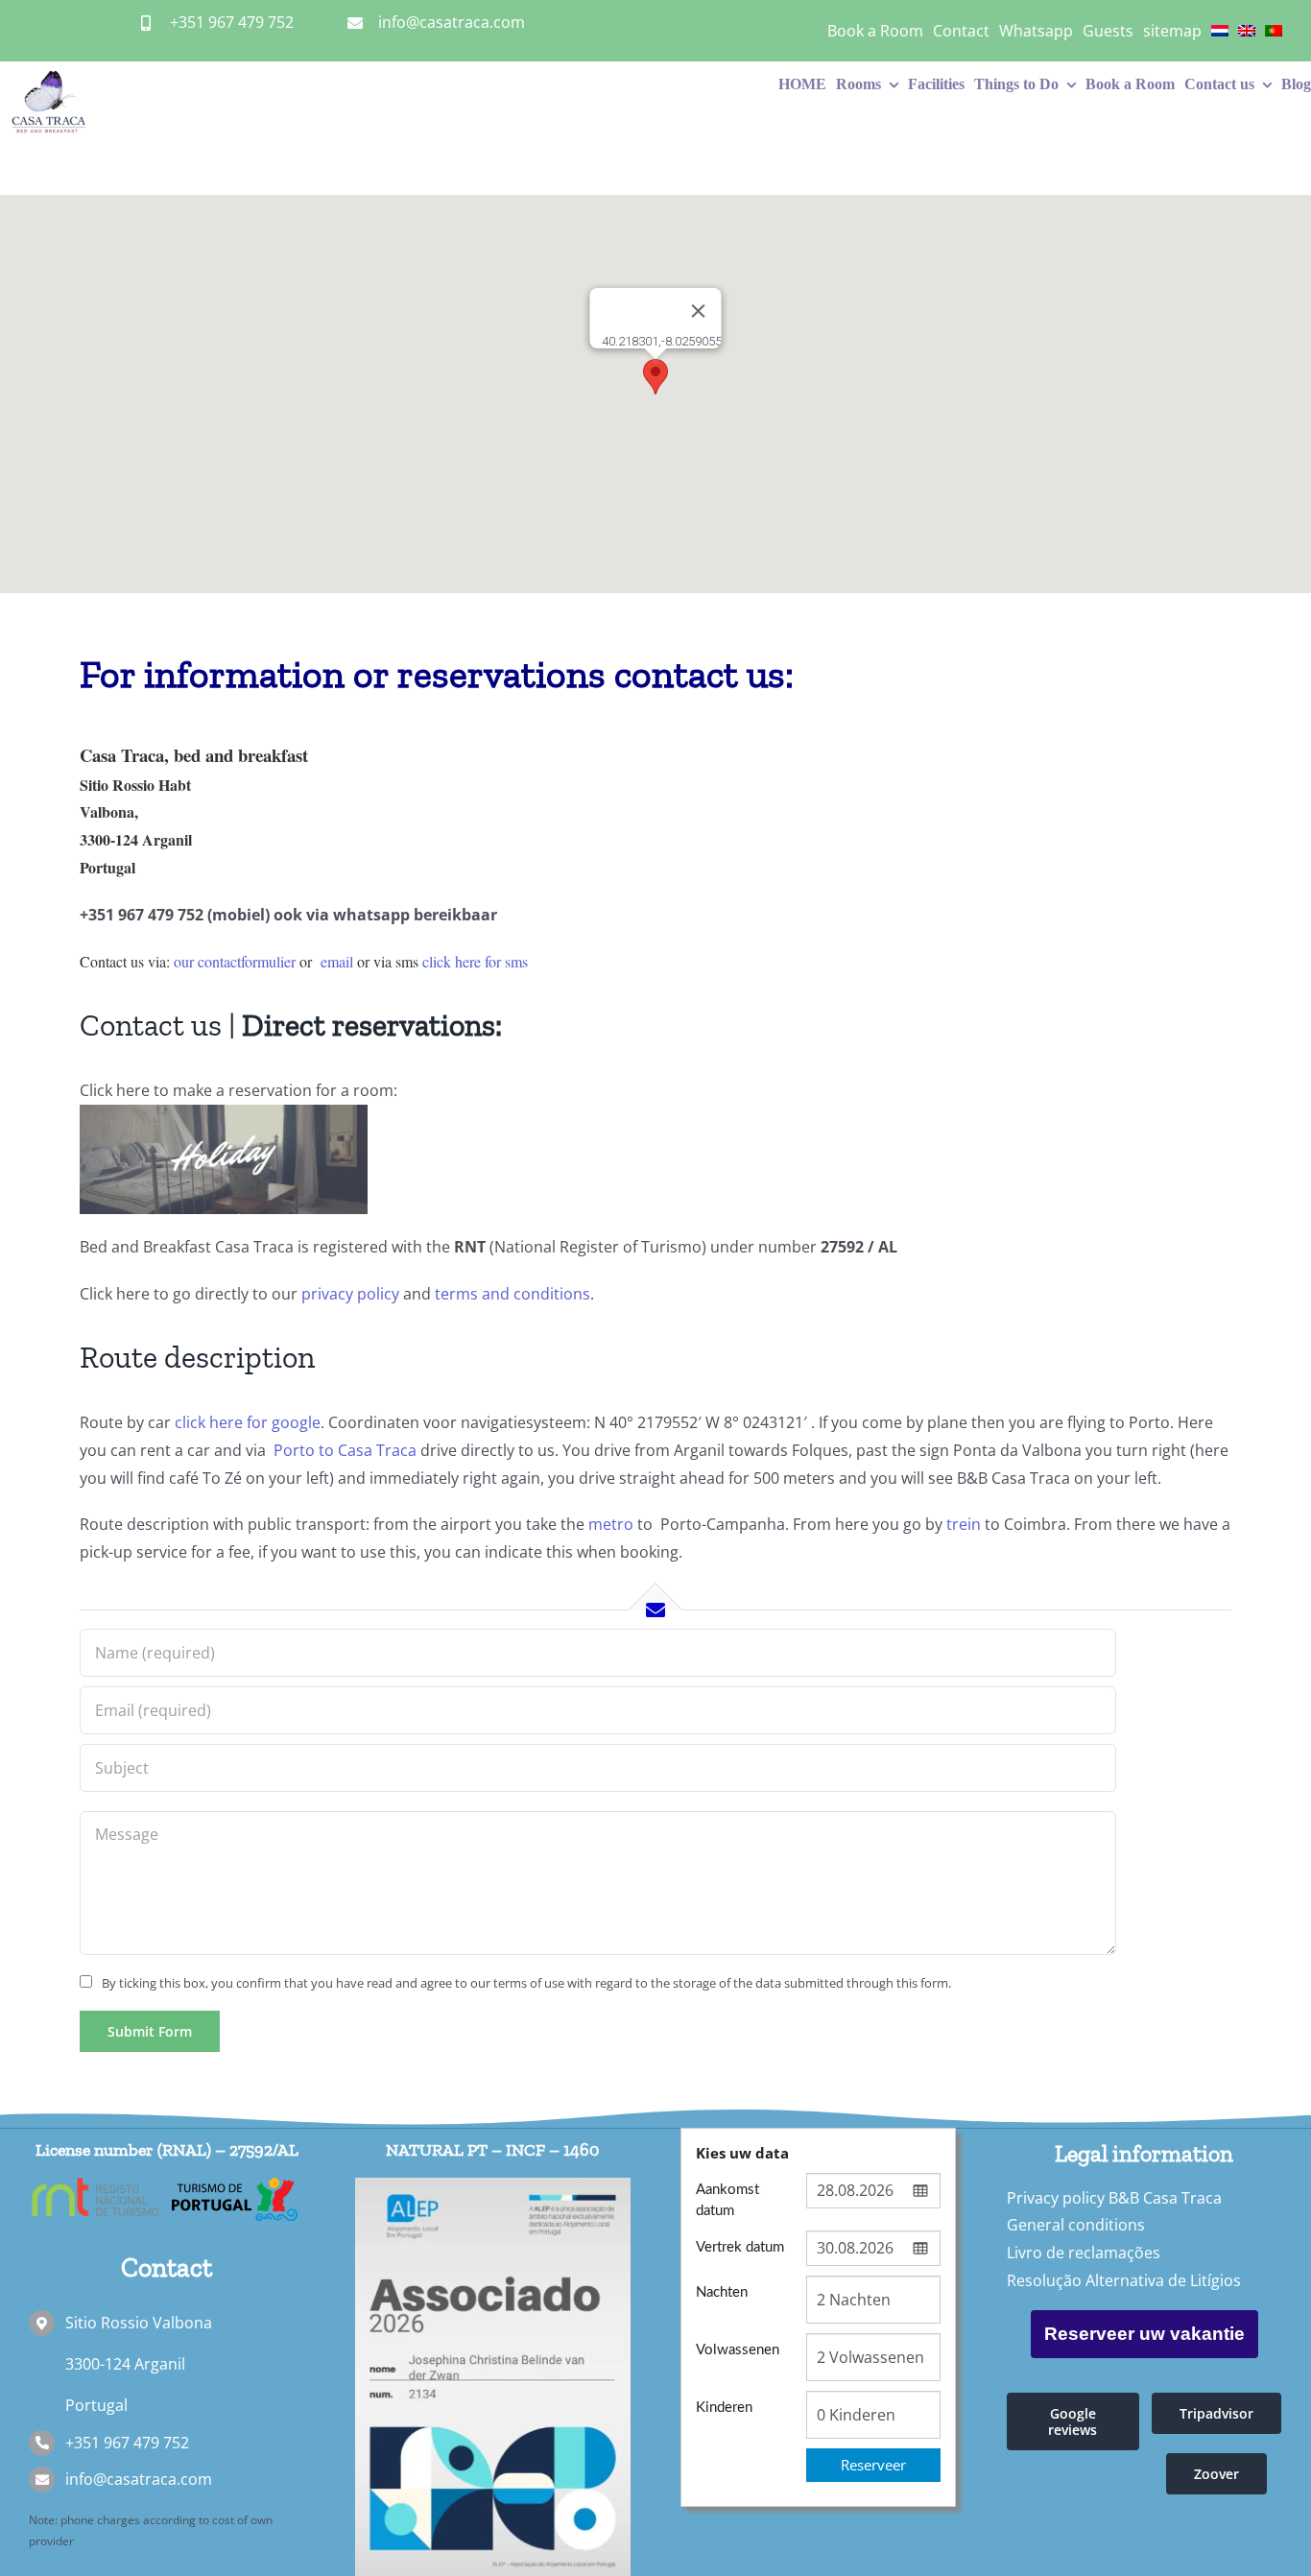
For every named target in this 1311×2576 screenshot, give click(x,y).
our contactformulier (235, 961)
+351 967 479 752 (232, 22)
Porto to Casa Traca (343, 1450)
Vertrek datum (740, 2247)
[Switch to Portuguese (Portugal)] (1274, 31)
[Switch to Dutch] (1220, 31)
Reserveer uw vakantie (1144, 2334)
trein (964, 1524)
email (337, 961)
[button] (655, 377)
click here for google (248, 1422)
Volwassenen (738, 2350)
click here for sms (475, 961)
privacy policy (350, 1294)
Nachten (722, 2292)
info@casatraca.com (452, 22)
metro (611, 1524)
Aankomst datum (727, 2200)
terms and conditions (512, 1294)
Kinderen (724, 2408)
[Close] (699, 311)
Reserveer (873, 2465)
